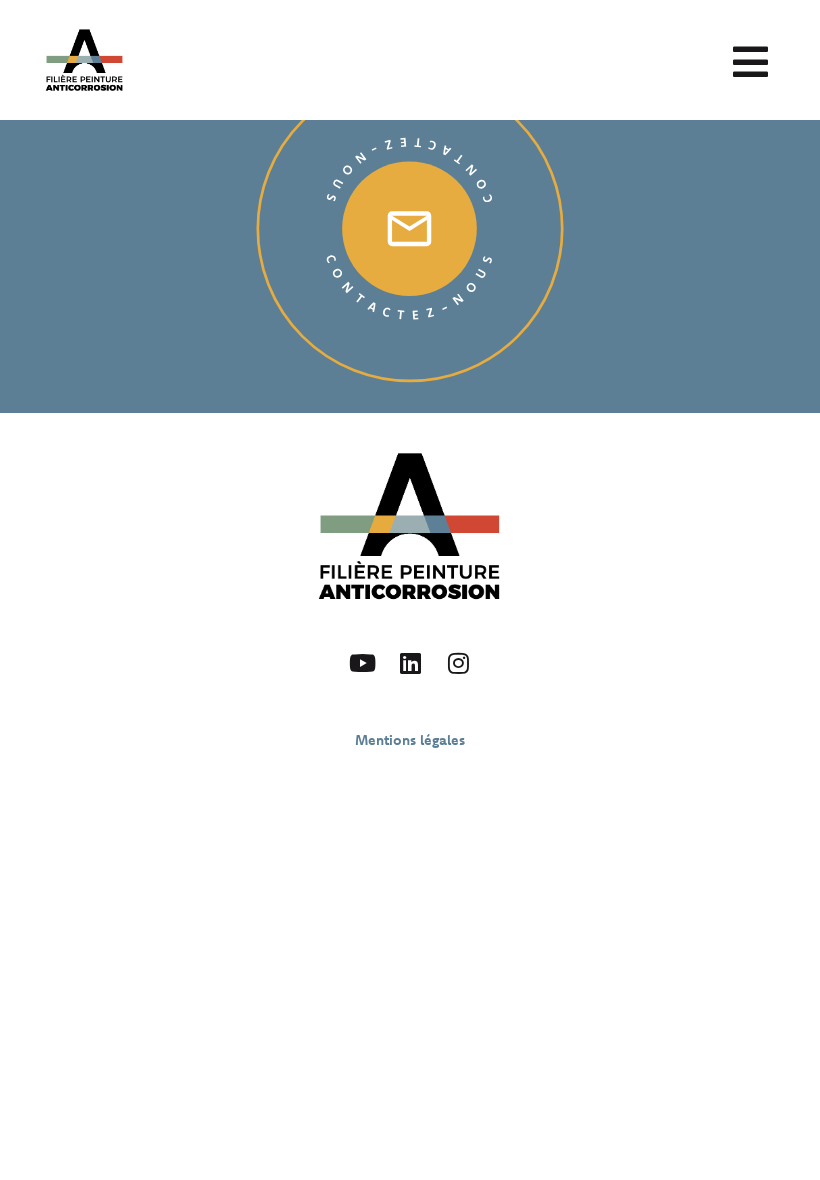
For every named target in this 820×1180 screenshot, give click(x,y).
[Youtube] (362, 663)
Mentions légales (410, 740)
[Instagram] (458, 663)
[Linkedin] (410, 663)
